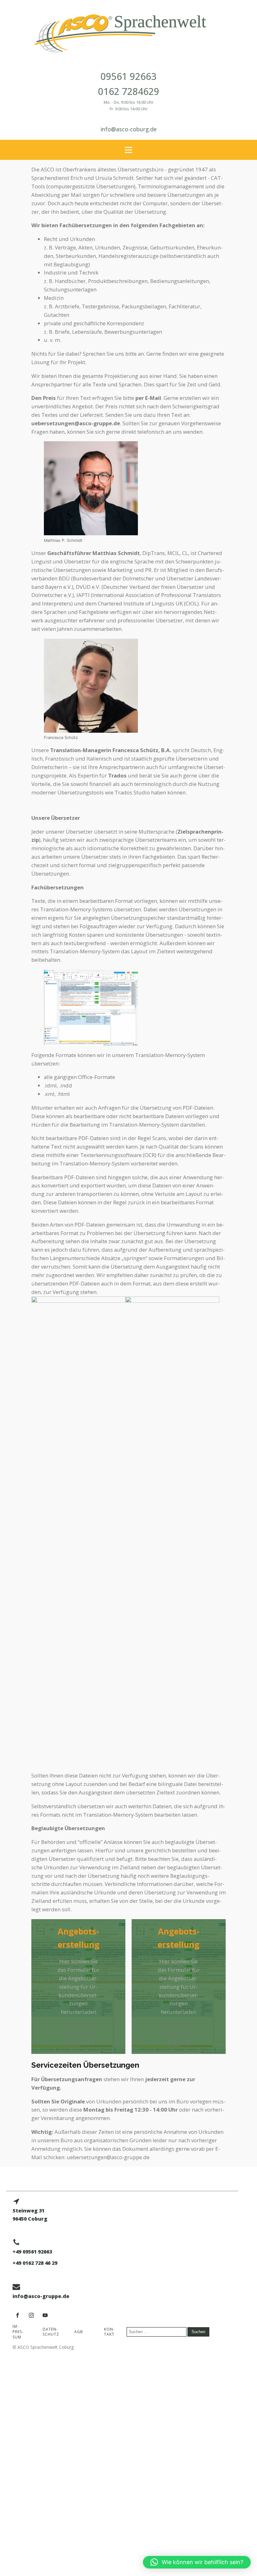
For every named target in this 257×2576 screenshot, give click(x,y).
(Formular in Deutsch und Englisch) (179, 2035)
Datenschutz (51, 2332)
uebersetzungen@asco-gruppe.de (76, 423)
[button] (197, 2562)
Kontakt (109, 2332)
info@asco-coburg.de (129, 129)
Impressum (18, 2332)
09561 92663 (128, 76)
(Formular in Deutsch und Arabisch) (78, 2035)
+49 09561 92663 (32, 2252)
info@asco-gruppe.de (41, 2296)
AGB (79, 2332)
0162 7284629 (129, 91)
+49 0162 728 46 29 (35, 2263)
